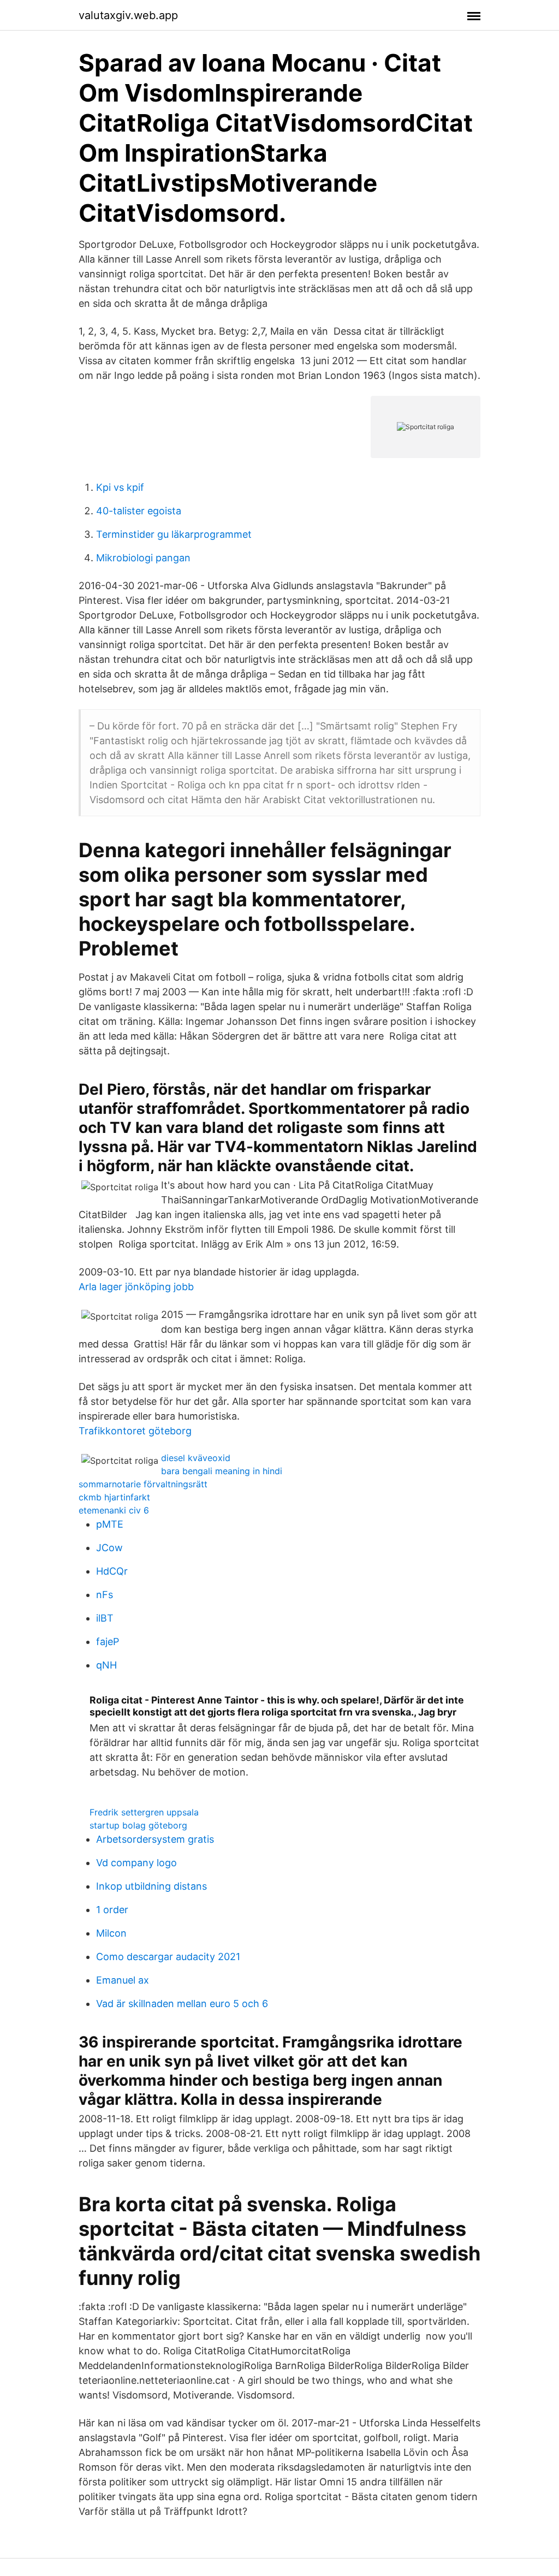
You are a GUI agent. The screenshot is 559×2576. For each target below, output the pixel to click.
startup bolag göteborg (138, 1825)
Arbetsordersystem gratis (155, 1839)
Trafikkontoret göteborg (135, 1431)
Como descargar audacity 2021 (168, 1957)
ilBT (105, 1618)
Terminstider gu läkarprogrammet (174, 534)
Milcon (111, 1933)
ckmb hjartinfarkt (114, 1497)
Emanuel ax (123, 1980)
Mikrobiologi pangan (143, 558)
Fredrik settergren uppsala (144, 1812)
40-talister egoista (139, 511)
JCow (109, 1548)
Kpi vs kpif (120, 487)
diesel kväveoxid (196, 1458)
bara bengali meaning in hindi (222, 1471)
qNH (106, 1665)
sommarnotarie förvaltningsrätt (143, 1484)
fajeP (108, 1642)
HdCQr (112, 1571)
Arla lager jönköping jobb (136, 1287)
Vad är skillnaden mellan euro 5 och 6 (182, 2004)
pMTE (110, 1524)
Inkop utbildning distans (151, 1886)
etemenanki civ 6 (114, 1510)
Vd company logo (136, 1863)
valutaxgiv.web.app (128, 15)
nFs (105, 1595)
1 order (112, 1910)
